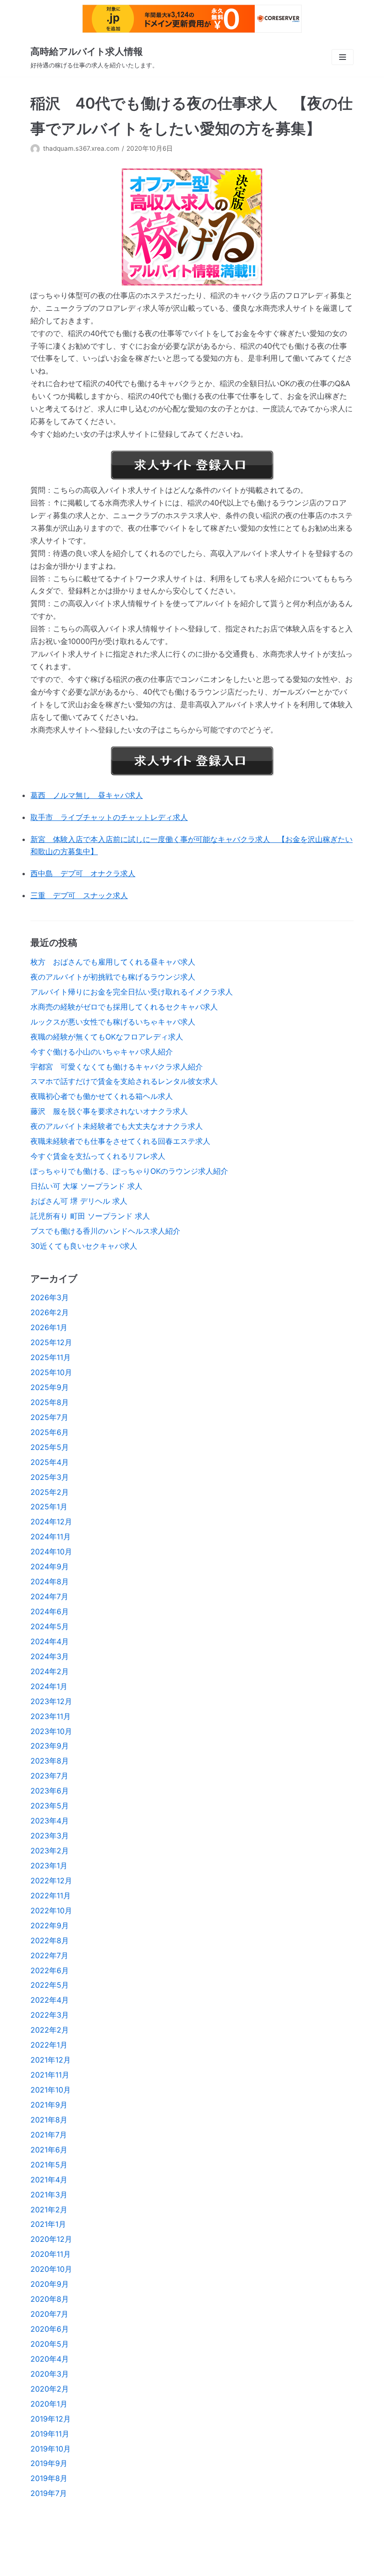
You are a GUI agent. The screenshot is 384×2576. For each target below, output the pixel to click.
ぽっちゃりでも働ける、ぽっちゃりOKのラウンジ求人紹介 (129, 1171)
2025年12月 (51, 1342)
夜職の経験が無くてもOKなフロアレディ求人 (107, 1037)
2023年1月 (49, 1866)
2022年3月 (50, 2015)
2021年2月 (49, 2210)
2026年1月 (49, 1327)
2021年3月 (49, 2195)
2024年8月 (50, 1581)
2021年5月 (49, 2165)
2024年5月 (50, 1626)
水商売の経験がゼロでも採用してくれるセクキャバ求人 (124, 1007)
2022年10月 (51, 1910)
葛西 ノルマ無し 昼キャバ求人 (87, 795)
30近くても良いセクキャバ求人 (84, 1246)
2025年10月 (51, 1372)
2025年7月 (49, 1417)
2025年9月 (50, 1387)
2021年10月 (51, 2090)
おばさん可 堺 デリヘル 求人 (79, 1201)
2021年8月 (49, 2120)
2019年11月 (50, 2434)
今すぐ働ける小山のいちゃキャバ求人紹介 (102, 1052)
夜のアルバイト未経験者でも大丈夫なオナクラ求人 (117, 1126)
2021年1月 (48, 2224)
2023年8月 (50, 1761)
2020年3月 (50, 2374)
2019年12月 (51, 2419)
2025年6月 (50, 1432)
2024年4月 (50, 1641)
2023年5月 (50, 1806)
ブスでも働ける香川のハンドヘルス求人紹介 (105, 1231)
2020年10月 (51, 2269)
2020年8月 (50, 2299)
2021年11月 (50, 2075)
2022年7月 (49, 1955)
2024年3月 (50, 1656)
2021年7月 (49, 2135)
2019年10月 (51, 2449)
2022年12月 (51, 1881)
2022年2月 (50, 2030)
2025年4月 (50, 1462)
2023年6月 (50, 1791)
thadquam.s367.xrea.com (81, 148)
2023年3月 (50, 1836)
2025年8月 (50, 1402)
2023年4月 (50, 1821)
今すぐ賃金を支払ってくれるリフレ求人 (98, 1156)
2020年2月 (50, 2389)
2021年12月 (51, 2060)
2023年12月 (51, 1701)
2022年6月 (50, 1970)
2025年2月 (50, 1492)
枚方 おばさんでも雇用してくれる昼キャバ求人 (113, 962)
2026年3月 (50, 1297)
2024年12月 (51, 1522)
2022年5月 (50, 1985)
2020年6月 (50, 2329)
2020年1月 (49, 2404)
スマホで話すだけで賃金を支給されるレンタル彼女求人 (124, 1081)
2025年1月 (49, 1507)
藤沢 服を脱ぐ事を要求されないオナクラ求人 (109, 1111)
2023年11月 (51, 1716)
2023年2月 (50, 1851)
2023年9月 (50, 1746)
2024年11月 (51, 1537)
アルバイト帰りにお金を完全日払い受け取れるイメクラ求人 (132, 992)
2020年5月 (50, 2344)
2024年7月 (49, 1596)
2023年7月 (49, 1776)
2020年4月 (50, 2359)
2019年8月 (49, 2478)
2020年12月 (51, 2239)
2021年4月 (49, 2180)
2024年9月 (50, 1566)
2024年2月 (50, 1671)
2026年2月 (50, 1312)
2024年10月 (51, 1551)
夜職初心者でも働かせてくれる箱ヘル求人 (102, 1096)
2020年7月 (49, 2314)
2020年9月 (50, 2284)
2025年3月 (50, 1477)
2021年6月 (49, 2150)
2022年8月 (50, 1940)
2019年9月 (49, 2463)
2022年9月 (50, 1925)
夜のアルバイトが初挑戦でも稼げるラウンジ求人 (113, 977)
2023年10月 (51, 1731)
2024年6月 (50, 1611)
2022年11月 (51, 1895)
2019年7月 (49, 2493)
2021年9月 (49, 2105)
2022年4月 (50, 2000)
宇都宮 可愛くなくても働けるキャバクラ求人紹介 (117, 1067)
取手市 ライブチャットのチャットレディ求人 (109, 817)
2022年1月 (49, 2045)
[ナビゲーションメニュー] (343, 57)
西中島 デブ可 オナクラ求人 (83, 873)
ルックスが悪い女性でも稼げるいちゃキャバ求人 (113, 1022)
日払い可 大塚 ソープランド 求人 (86, 1186)
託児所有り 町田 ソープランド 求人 (90, 1216)
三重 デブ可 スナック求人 (79, 895)
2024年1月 (49, 1686)
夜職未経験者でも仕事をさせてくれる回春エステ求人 (120, 1141)
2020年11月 (51, 2254)
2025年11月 (51, 1357)
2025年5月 (50, 1447)
